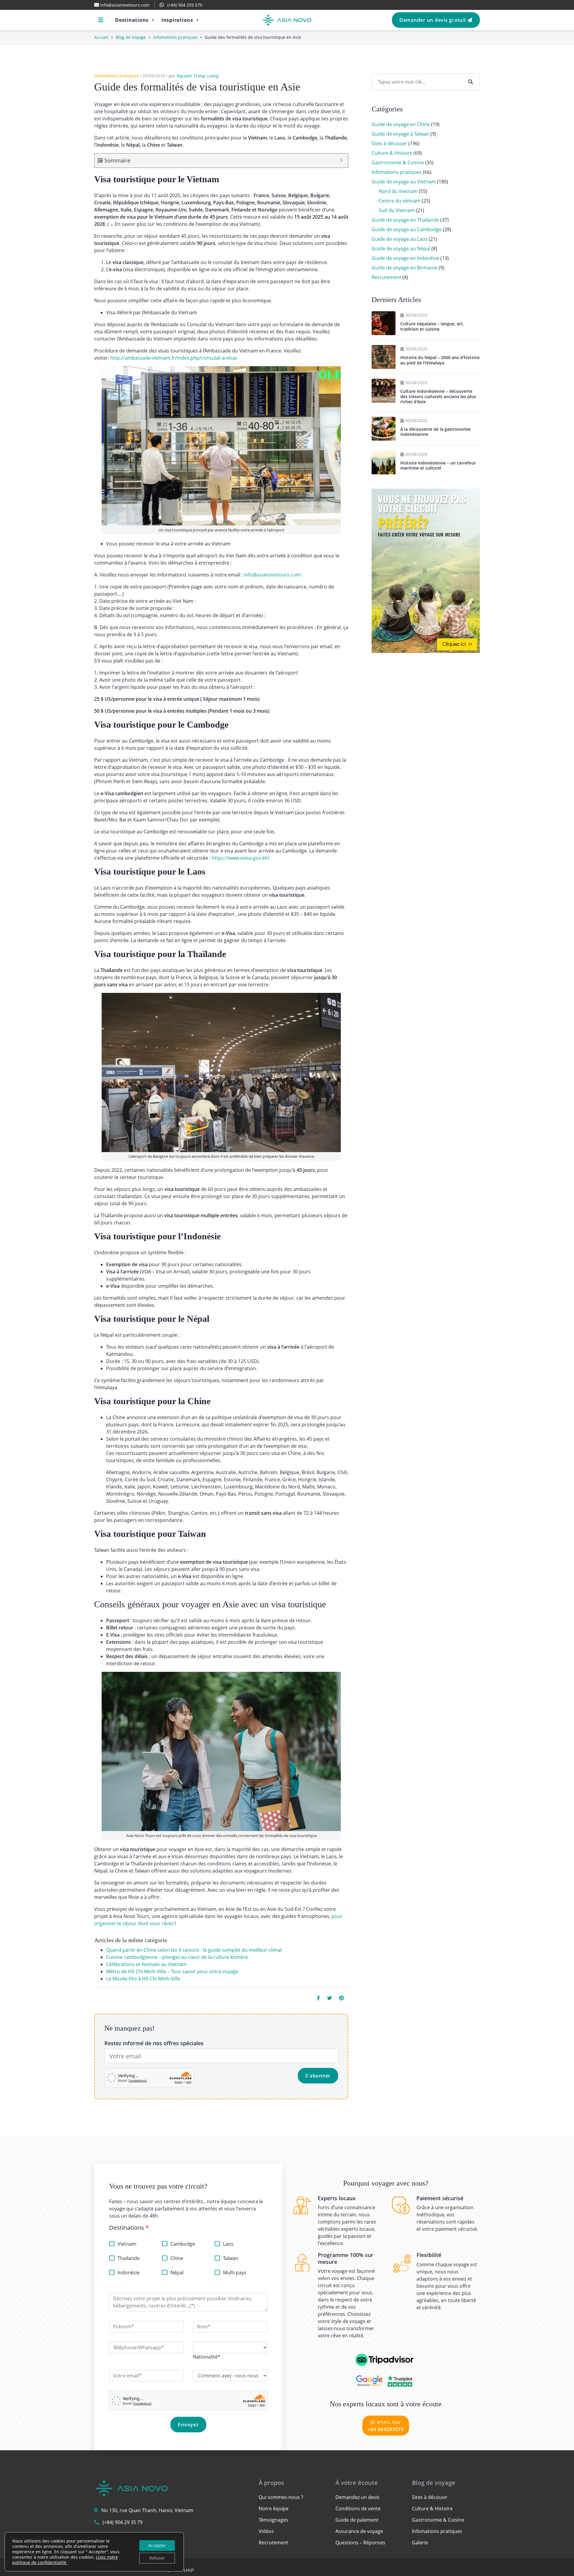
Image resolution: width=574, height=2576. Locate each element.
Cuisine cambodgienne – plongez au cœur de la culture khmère (177, 1957)
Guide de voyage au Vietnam (404, 182)
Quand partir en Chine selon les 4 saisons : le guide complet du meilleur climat (194, 1950)
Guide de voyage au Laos (400, 239)
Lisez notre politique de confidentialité (65, 2560)
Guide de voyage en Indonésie (405, 258)
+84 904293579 (386, 2426)
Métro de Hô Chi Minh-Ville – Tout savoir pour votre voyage (172, 1971)
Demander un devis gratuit (433, 20)
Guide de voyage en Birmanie (404, 268)
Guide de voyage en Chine (401, 124)
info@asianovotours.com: (273, 575)
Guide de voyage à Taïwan (400, 134)
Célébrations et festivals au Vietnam (146, 1964)
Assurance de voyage (359, 2531)
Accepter (157, 2545)
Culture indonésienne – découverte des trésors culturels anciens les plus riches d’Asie (438, 396)
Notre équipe (274, 2508)
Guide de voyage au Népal (401, 249)
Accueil (101, 37)
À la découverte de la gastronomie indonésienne (435, 432)
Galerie (420, 2543)
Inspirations (177, 20)
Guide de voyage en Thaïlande (405, 220)
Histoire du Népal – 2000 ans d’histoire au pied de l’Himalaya (440, 360)
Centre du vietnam (400, 201)
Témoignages (273, 2520)
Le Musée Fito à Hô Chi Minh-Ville (143, 1979)
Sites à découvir (389, 143)
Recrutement (386, 277)
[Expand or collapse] (341, 161)
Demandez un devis (358, 2497)
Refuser (157, 2558)
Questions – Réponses (360, 2543)
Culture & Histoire (392, 153)
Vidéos (266, 2531)
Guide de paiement (357, 2520)
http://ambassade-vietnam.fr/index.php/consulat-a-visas (174, 358)
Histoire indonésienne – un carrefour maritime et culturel (438, 466)
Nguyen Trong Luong (198, 76)
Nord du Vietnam (398, 191)
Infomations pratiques (175, 37)
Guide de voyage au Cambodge (407, 229)
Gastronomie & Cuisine (398, 162)
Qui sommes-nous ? (281, 2497)
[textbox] (207, 2357)
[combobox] (207, 2357)
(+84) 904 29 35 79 (123, 2522)
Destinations (132, 20)
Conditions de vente (358, 2508)
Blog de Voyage (131, 37)
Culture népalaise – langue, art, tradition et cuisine (432, 326)
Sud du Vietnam (397, 210)
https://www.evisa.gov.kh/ (241, 858)
